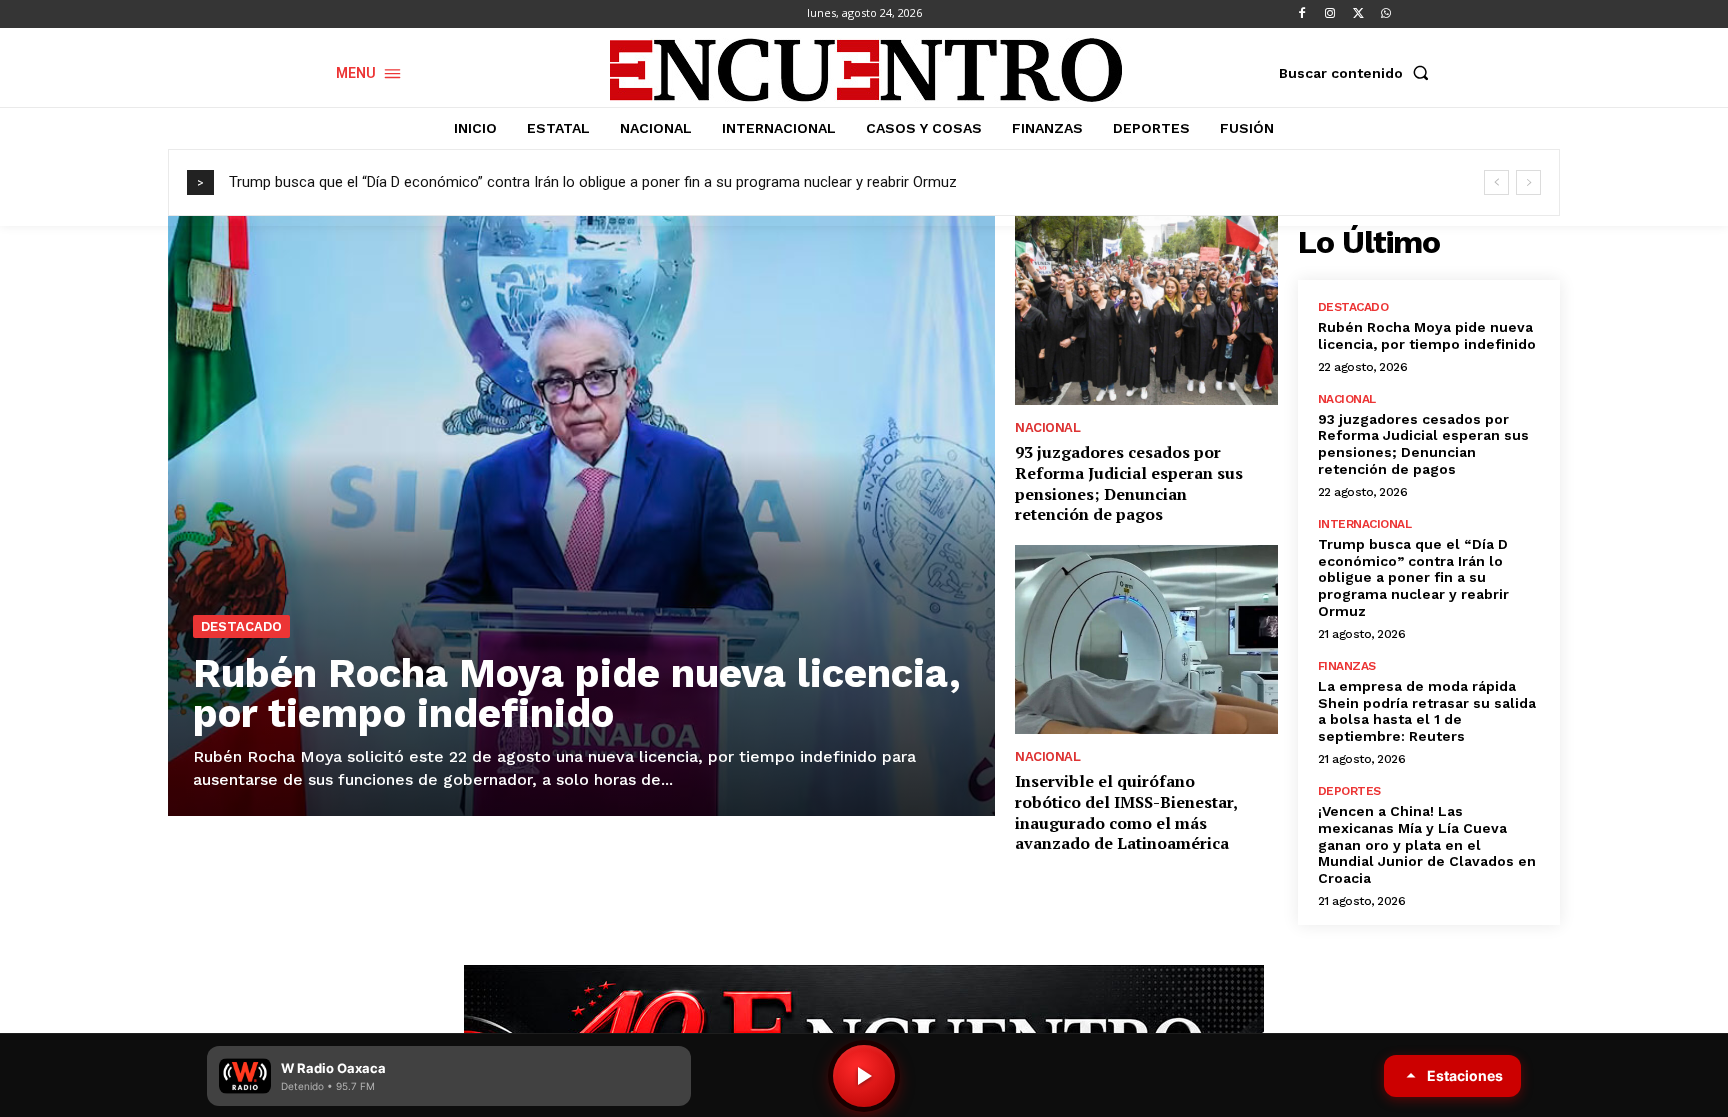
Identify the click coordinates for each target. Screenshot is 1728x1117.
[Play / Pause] (864, 1076)
